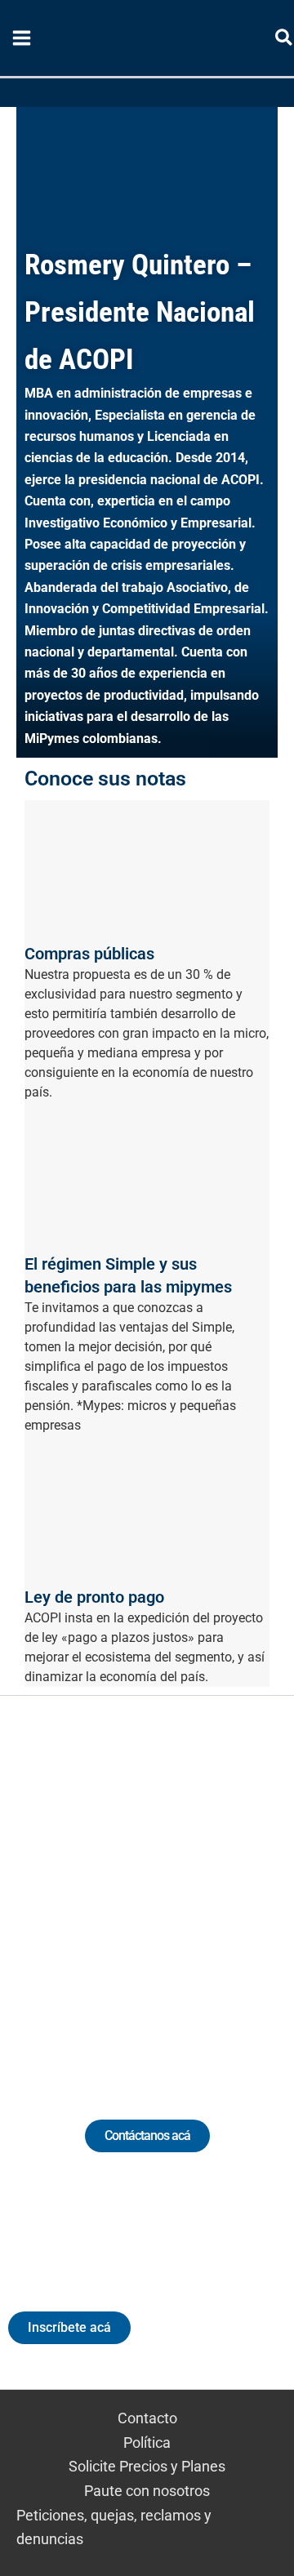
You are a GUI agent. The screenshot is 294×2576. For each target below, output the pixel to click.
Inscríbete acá (69, 2327)
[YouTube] (192, 1888)
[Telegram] (253, 1888)
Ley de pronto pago (94, 1597)
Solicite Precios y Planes (147, 2466)
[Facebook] (223, 1888)
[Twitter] (71, 1888)
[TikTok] (162, 1888)
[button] (285, 40)
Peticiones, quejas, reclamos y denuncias (114, 2527)
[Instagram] (132, 1888)
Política (147, 2443)
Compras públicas (89, 954)
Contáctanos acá (147, 2136)
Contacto (147, 2418)
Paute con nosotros (147, 2491)
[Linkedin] (102, 1888)
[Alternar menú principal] (21, 38)
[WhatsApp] (41, 1888)
